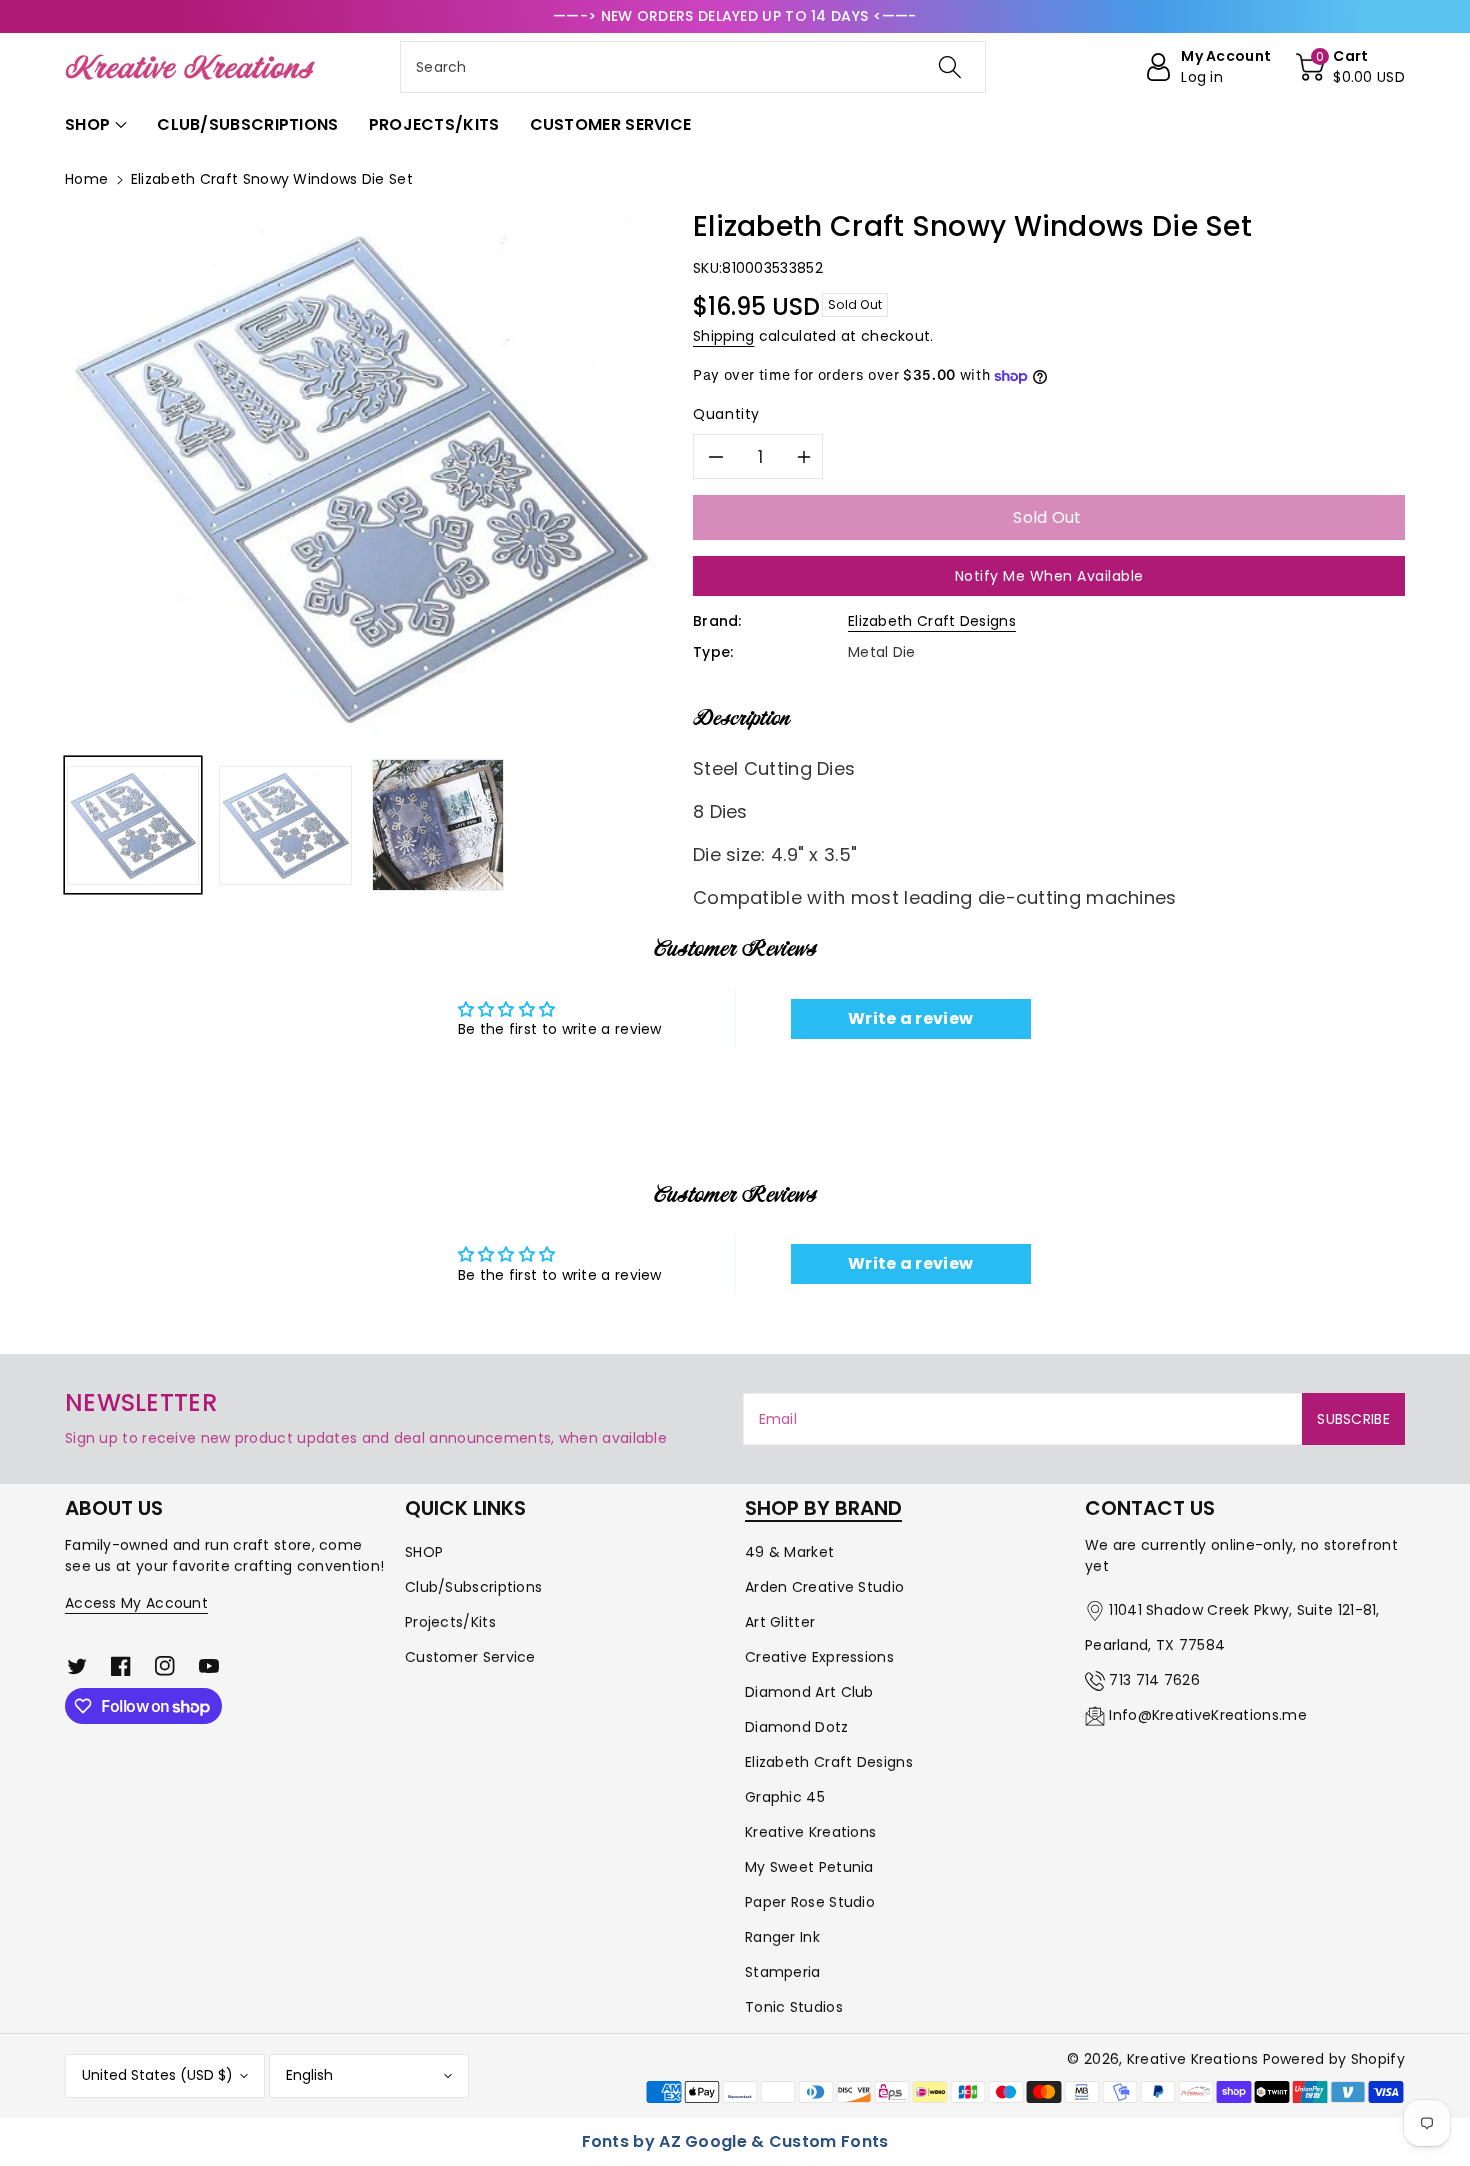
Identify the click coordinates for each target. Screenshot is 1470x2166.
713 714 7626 (1154, 1680)
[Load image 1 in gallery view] (133, 825)
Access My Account (136, 1603)
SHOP (424, 1552)
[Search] (950, 67)
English (309, 2075)
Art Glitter (780, 1622)
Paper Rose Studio (810, 1902)
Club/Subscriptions (473, 1587)
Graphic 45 (785, 1797)
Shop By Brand (823, 1508)
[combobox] (693, 67)
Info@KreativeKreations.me (1208, 1715)
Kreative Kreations (810, 1832)
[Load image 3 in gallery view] (438, 825)
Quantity (726, 414)
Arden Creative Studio (824, 1587)
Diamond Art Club (809, 1692)
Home (86, 179)
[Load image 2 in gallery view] (285, 825)
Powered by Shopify (1334, 2059)
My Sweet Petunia (809, 1867)
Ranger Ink (782, 1937)
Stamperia (783, 1972)
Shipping (723, 336)
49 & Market (789, 1552)
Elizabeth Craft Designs (932, 621)
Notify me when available (1049, 576)
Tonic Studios (794, 2007)
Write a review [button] (910, 1018)
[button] (1350, 67)
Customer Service (470, 1657)
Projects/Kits (450, 1622)
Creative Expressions (819, 1657)
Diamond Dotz (797, 1727)
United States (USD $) (157, 2075)
